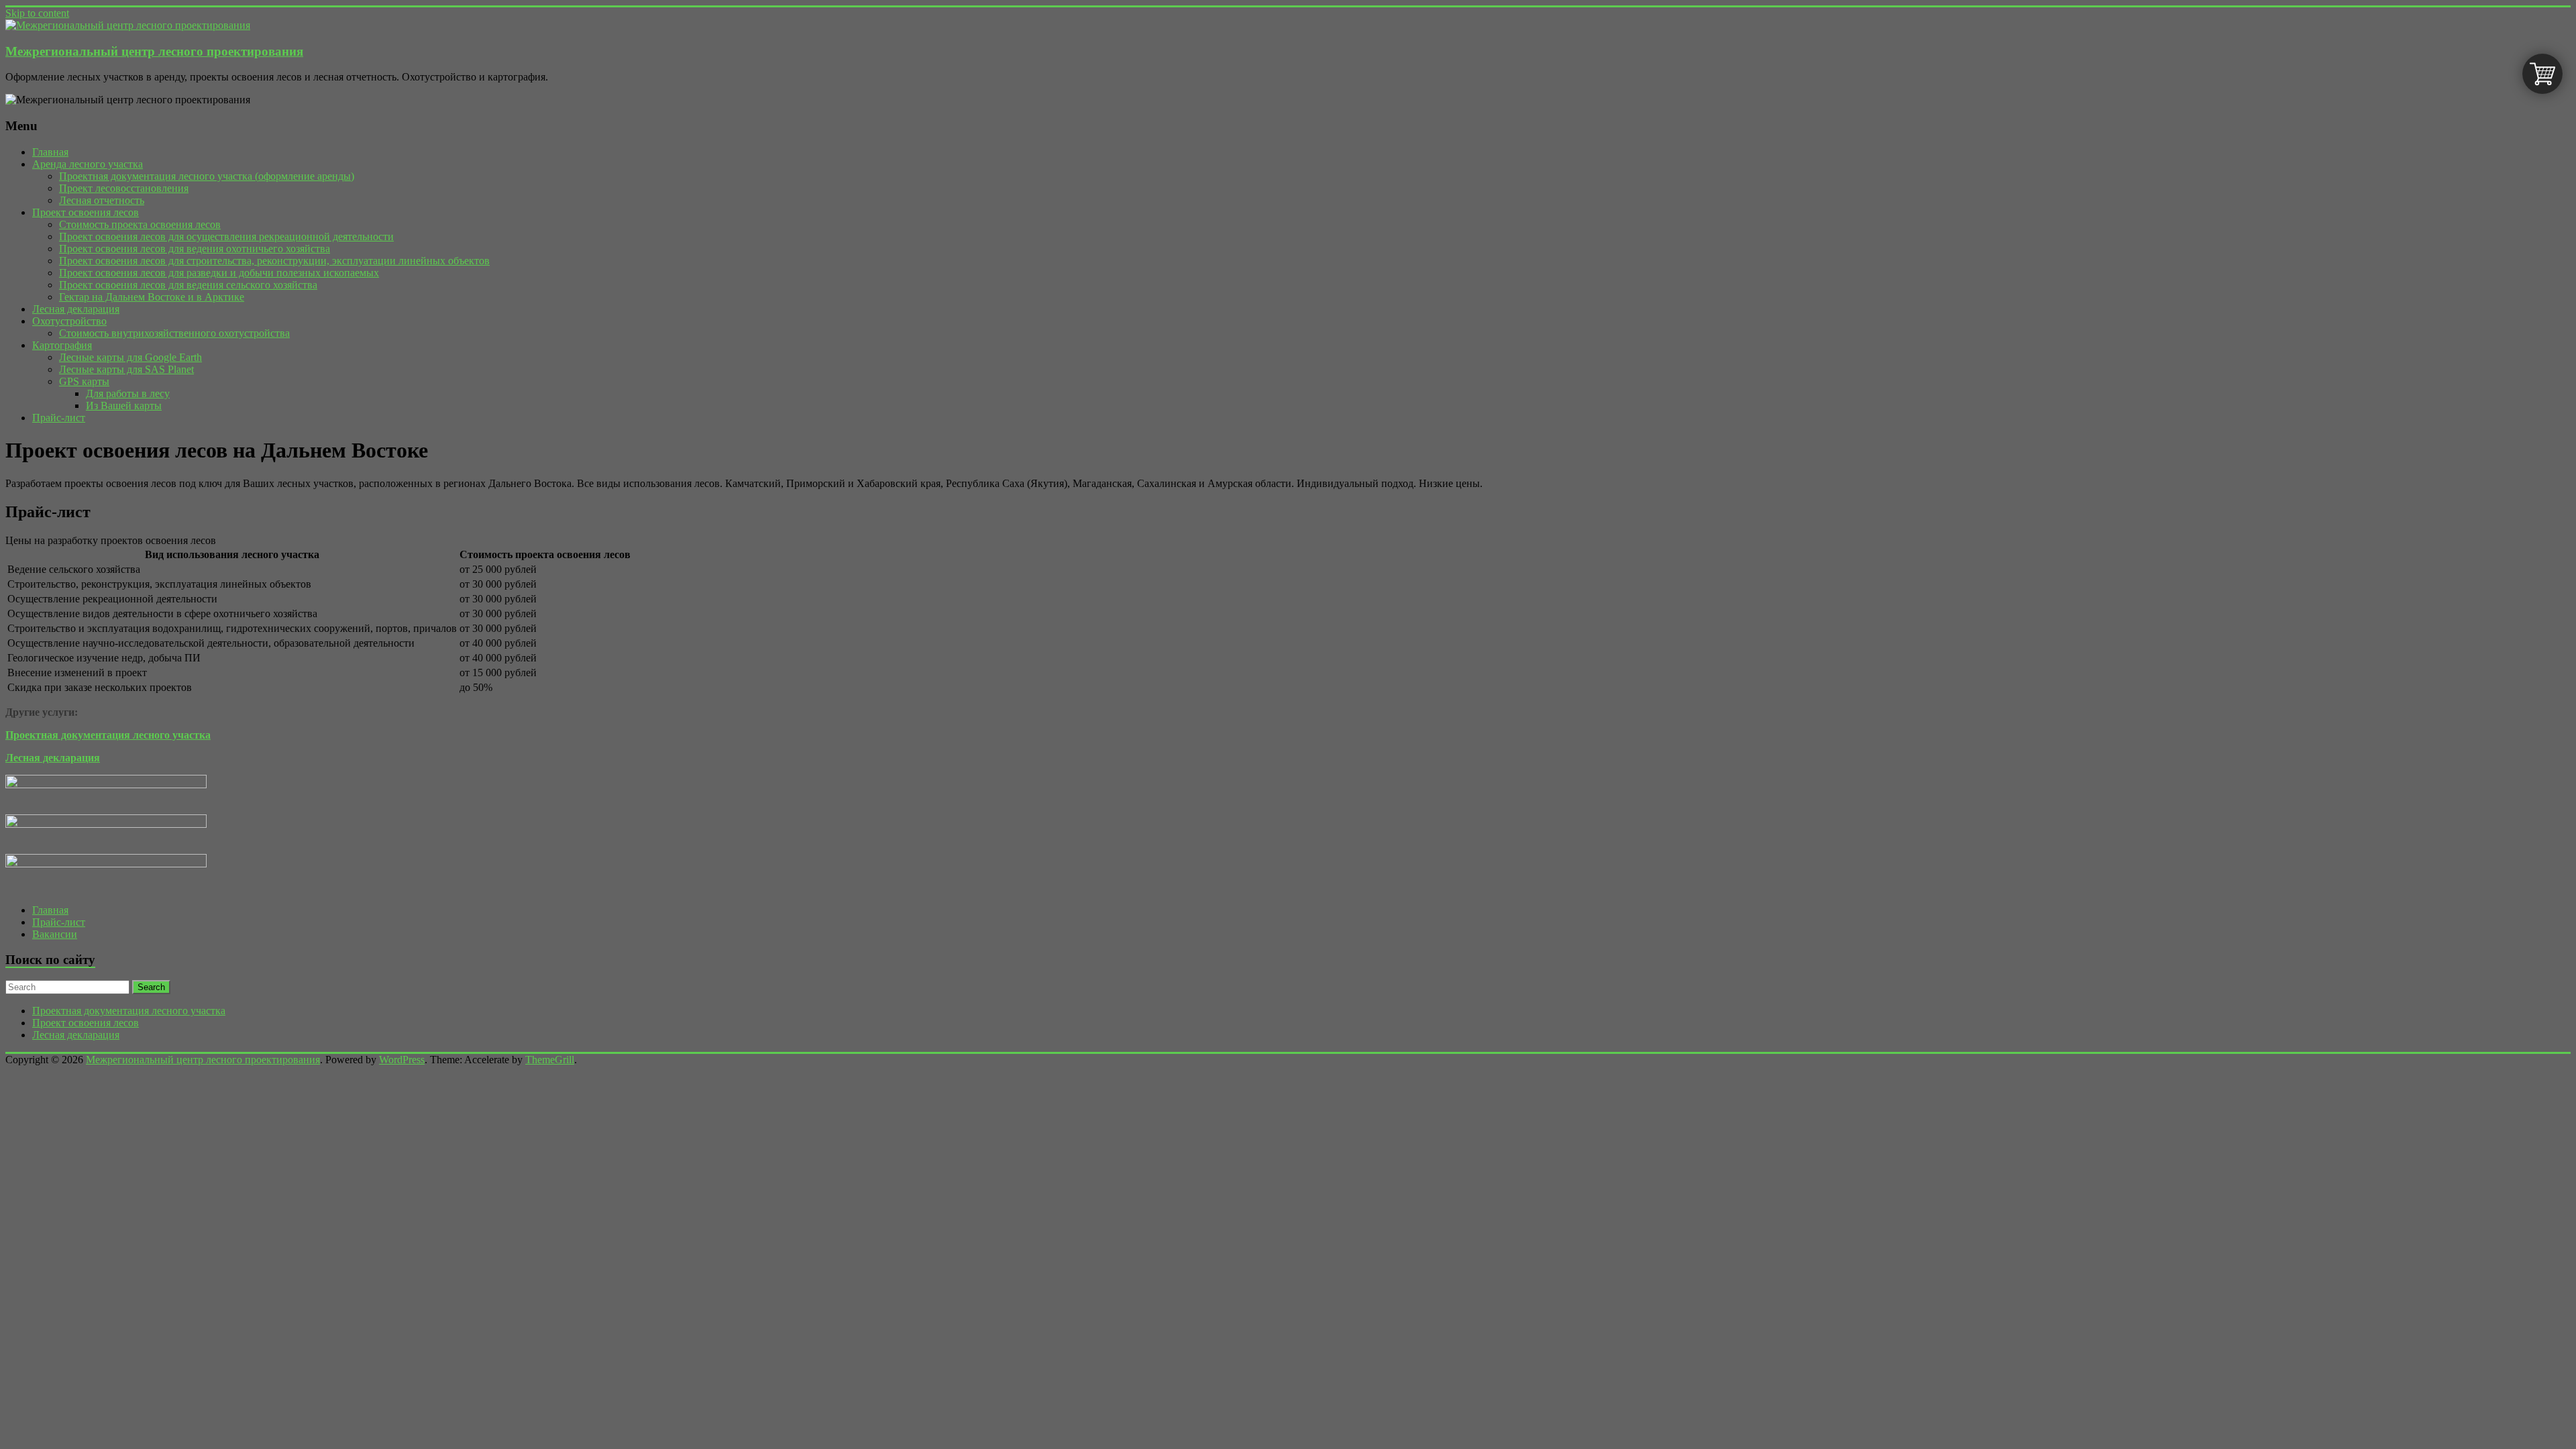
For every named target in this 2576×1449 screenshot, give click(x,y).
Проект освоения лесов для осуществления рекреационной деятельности (226, 236)
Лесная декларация (76, 309)
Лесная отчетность (102, 200)
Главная (50, 152)
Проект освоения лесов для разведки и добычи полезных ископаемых (219, 273)
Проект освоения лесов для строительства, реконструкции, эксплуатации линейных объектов (274, 261)
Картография (62, 345)
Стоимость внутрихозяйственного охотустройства (174, 333)
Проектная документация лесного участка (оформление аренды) (207, 176)
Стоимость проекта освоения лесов (140, 224)
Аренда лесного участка (88, 164)
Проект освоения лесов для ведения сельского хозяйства (188, 285)
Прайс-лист (59, 418)
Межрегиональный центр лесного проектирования (154, 51)
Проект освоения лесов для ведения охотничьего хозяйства (195, 249)
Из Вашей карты (124, 406)
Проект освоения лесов (86, 212)
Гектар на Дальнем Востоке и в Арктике (152, 297)
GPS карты (84, 381)
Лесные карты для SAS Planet (126, 369)
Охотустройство (69, 321)
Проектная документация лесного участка (129, 1011)
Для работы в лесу (128, 393)
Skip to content (37, 13)
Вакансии (55, 934)
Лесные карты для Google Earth (130, 357)
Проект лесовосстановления (124, 188)
